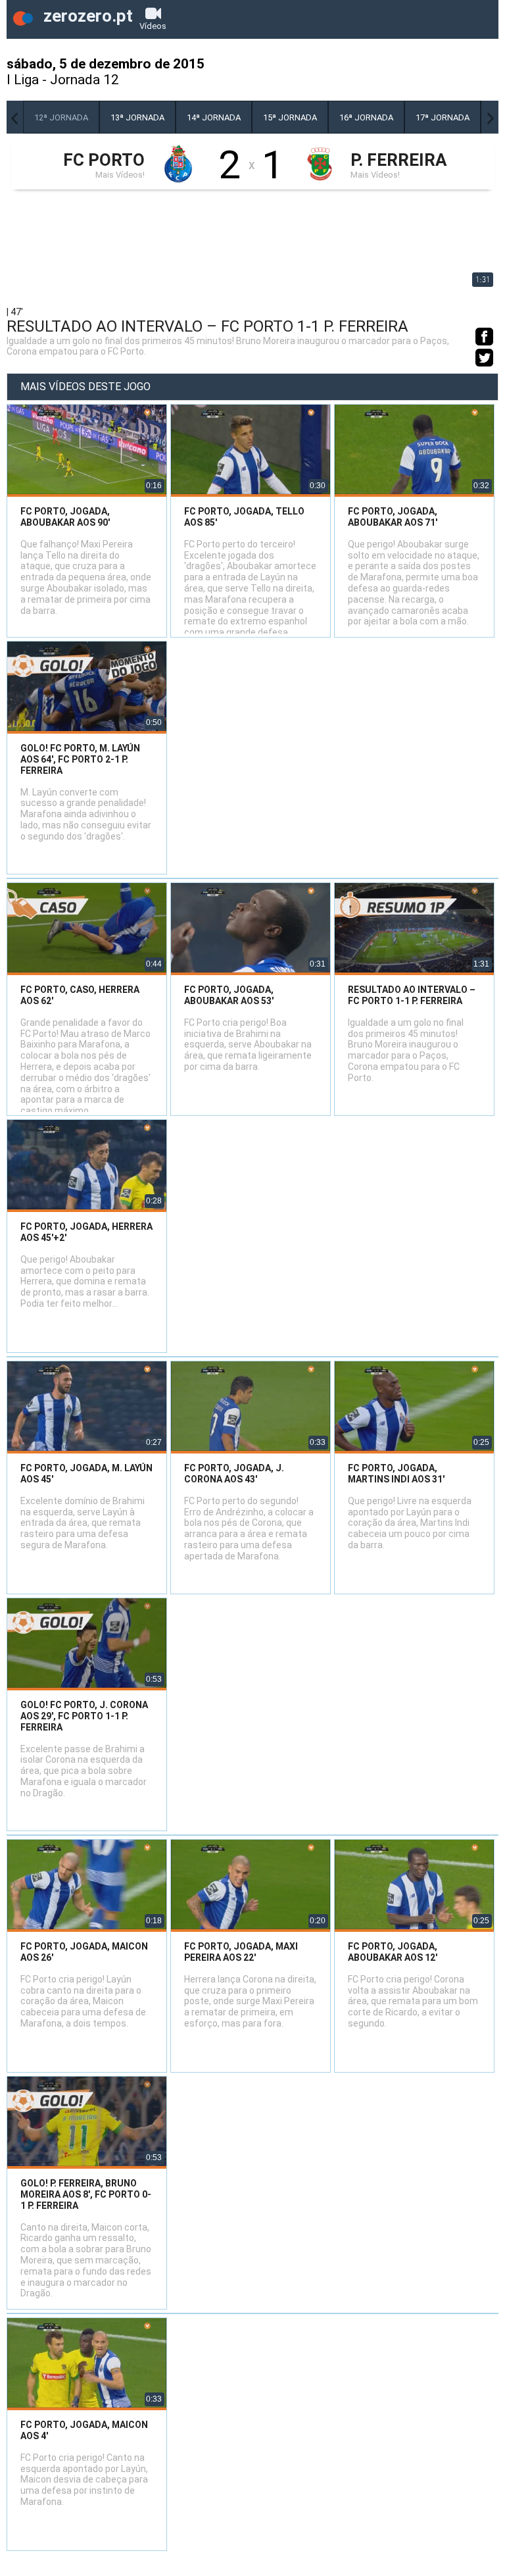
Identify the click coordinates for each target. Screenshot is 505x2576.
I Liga (23, 80)
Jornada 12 (84, 80)
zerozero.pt (86, 16)
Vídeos (153, 26)
